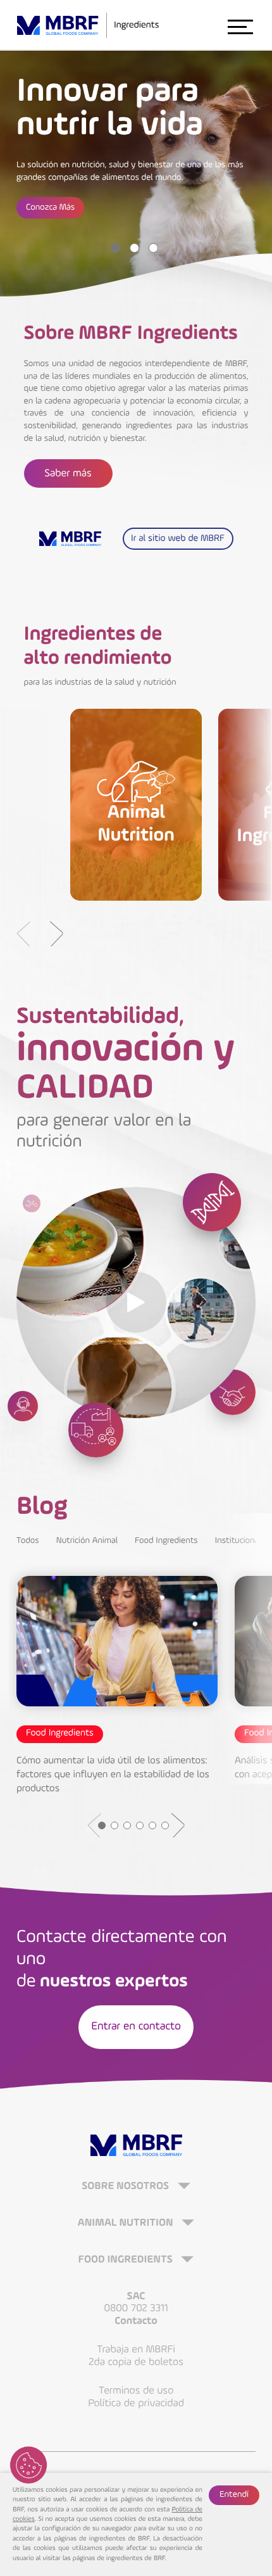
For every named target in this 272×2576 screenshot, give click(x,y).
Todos (28, 1541)
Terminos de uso (136, 2391)
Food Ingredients (166, 1541)
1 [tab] (115, 248)
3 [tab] (153, 248)
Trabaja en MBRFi (136, 2350)
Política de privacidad (136, 2403)
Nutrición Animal (87, 1541)
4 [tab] (140, 1825)
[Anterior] (23, 934)
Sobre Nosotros (127, 2187)
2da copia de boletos (136, 2362)
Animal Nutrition (127, 2224)
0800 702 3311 (136, 2308)
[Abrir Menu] (240, 26)
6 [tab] (165, 1825)
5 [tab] (152, 1825)
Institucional (238, 1541)
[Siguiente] (56, 934)
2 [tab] (134, 248)
